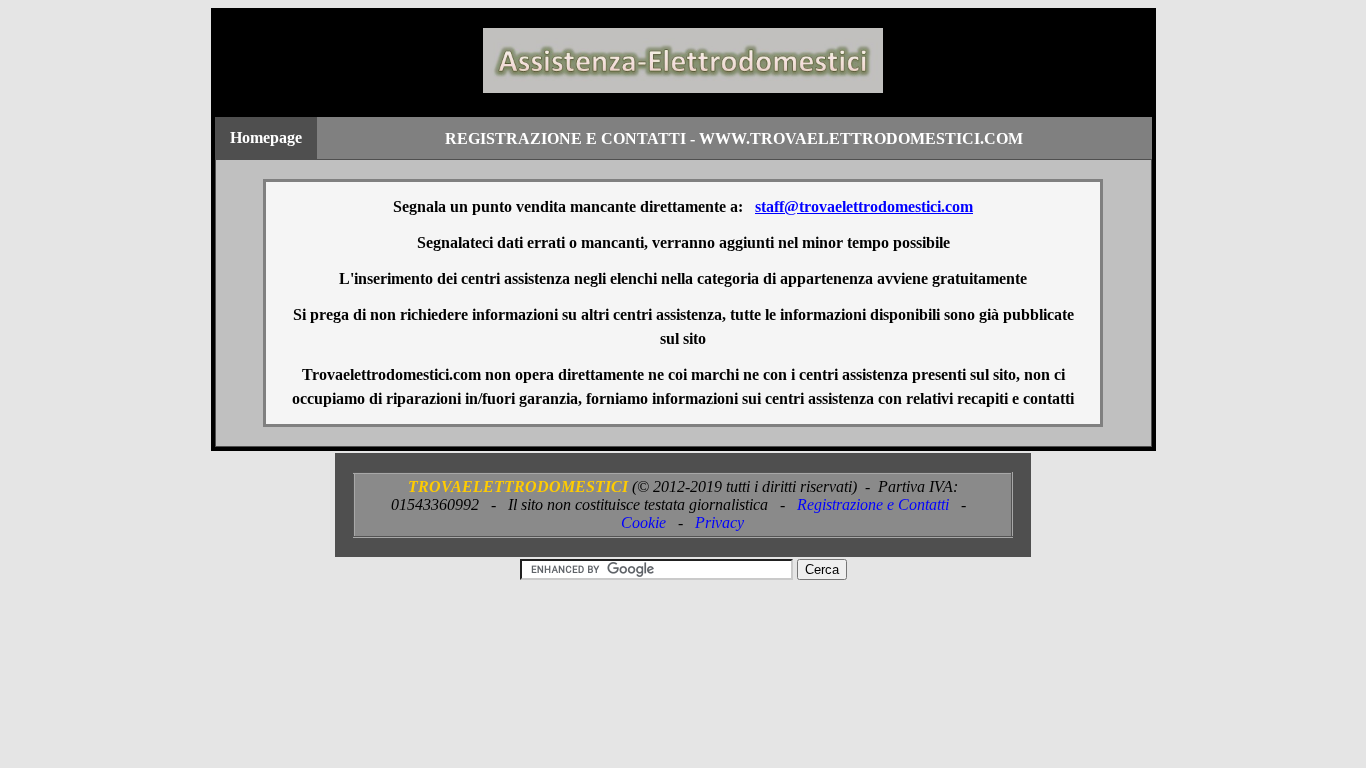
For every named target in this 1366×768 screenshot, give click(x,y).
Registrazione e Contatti (873, 504)
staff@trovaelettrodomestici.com (864, 206)
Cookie (643, 522)
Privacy (719, 522)
